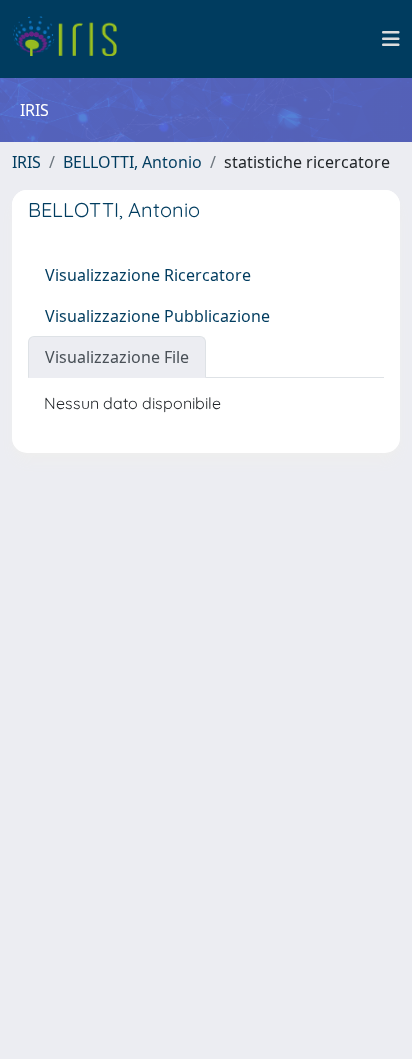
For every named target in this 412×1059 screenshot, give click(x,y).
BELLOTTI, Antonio (132, 162)
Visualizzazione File (117, 357)
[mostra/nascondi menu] (391, 39)
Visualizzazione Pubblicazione (157, 316)
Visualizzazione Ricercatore (148, 275)
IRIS (26, 162)
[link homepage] (72, 39)
